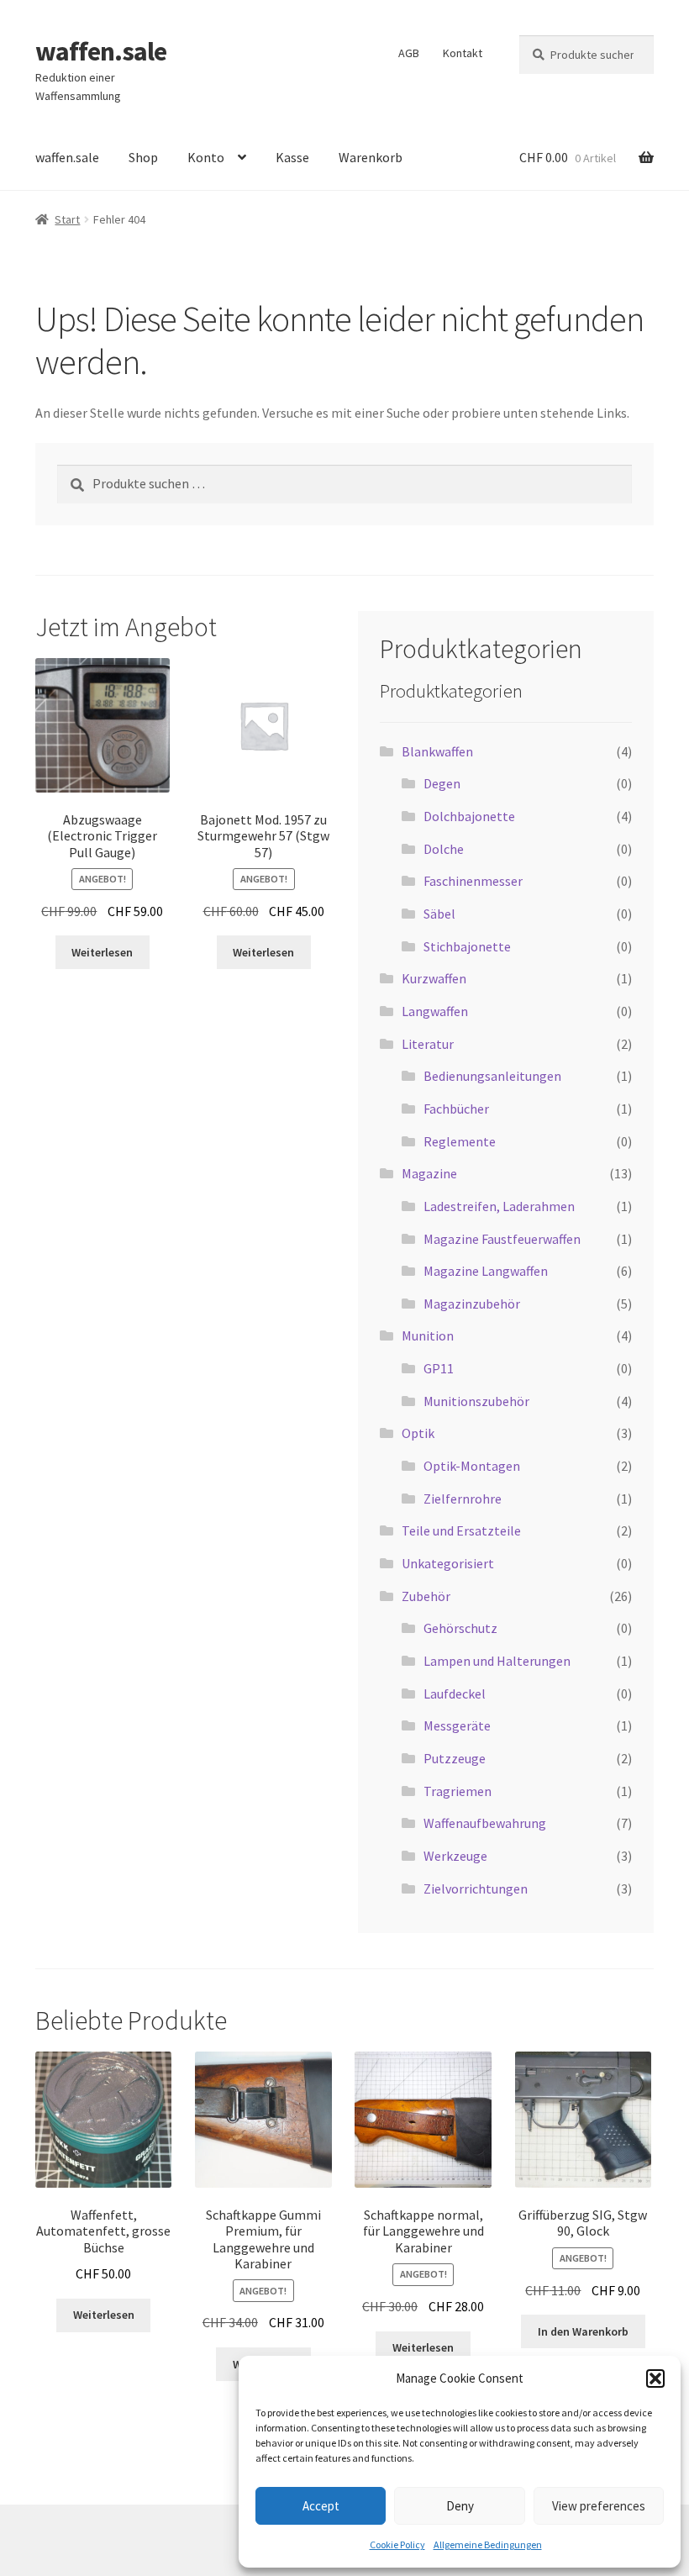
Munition (428, 1335)
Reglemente (460, 1141)
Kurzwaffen (434, 978)
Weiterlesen (102, 952)
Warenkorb (371, 157)
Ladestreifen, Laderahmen (499, 1206)
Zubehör (426, 1596)
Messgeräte (457, 1725)
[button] (655, 2378)
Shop (143, 157)
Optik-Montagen (472, 1466)
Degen (442, 783)
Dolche (444, 849)
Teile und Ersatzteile (461, 1530)
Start (67, 219)
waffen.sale (101, 51)
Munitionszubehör (476, 1401)
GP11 (439, 1368)
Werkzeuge (455, 1856)
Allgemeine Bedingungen (488, 2544)
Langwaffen (435, 1011)
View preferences (599, 2506)
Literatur (428, 1044)
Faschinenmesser (473, 881)
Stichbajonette (467, 946)
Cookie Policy (397, 2544)
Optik (418, 1433)
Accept (321, 2506)
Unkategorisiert (448, 1563)
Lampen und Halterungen (497, 1661)
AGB (409, 53)
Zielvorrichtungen (476, 1889)
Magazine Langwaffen (486, 1271)
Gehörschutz (460, 1628)
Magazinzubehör (472, 1304)
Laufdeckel (455, 1694)
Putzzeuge (455, 1758)
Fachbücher (456, 1109)
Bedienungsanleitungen (492, 1076)
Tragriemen (458, 1791)
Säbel (439, 914)
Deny (460, 2506)
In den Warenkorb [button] (583, 2331)
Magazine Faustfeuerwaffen (502, 1239)
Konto (206, 157)
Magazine (429, 1173)
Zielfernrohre (463, 1499)
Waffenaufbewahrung (485, 1823)
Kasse (292, 157)
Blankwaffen (437, 751)
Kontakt (463, 53)
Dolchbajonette (469, 816)
